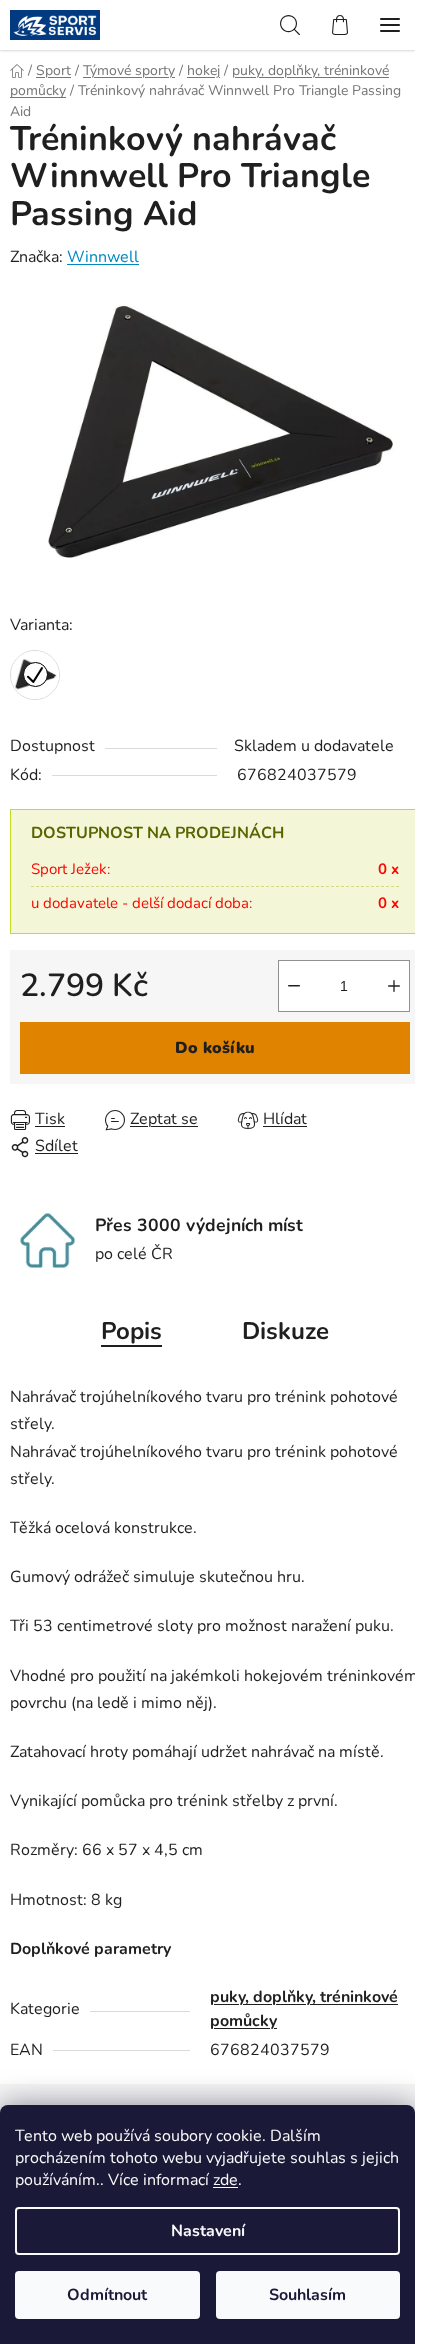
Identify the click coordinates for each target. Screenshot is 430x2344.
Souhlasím (307, 2295)
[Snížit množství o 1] (294, 986)
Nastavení (208, 2231)
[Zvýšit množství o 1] (394, 986)
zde (225, 2180)
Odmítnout (107, 2295)
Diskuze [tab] (285, 1331)
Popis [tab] (131, 1331)
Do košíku (215, 1048)
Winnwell (103, 257)
